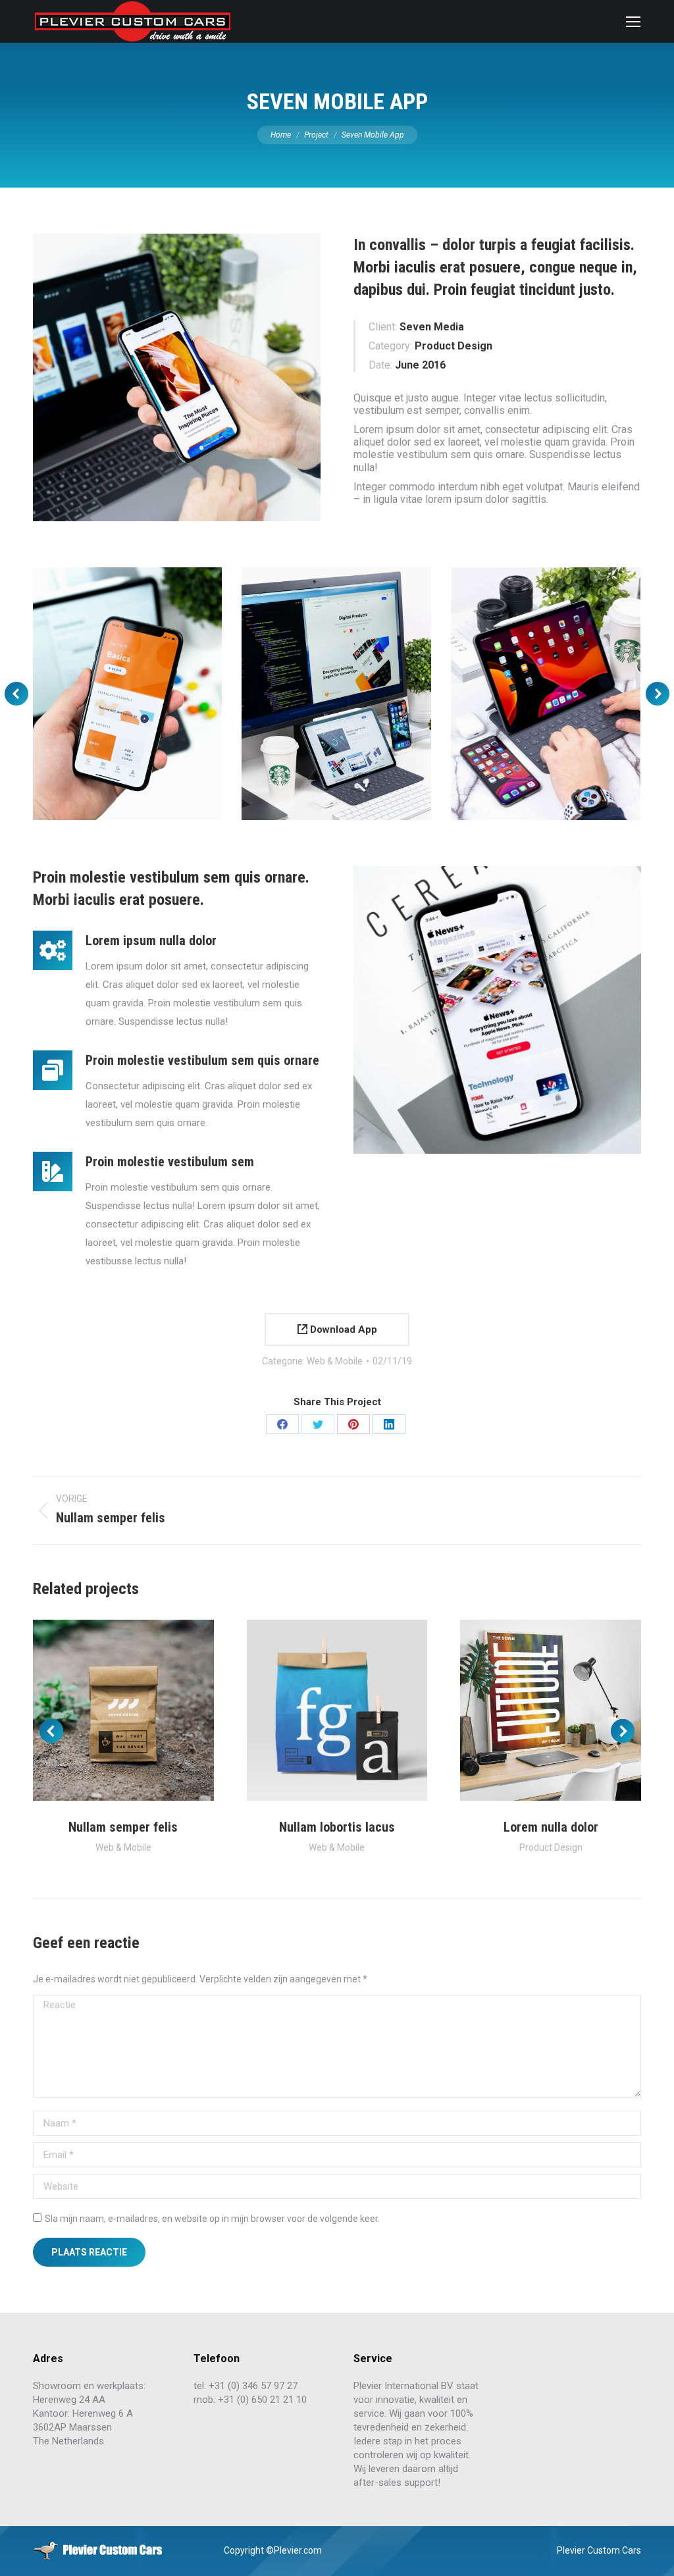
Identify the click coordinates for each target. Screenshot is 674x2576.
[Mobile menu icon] (633, 22)
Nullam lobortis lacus (337, 1827)
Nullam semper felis (123, 1827)
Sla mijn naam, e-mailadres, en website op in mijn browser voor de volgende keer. (212, 2219)
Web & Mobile (335, 1361)
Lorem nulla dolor (551, 1827)
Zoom (105, 1711)
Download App (342, 1329)
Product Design (551, 1847)
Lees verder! (141, 1711)
